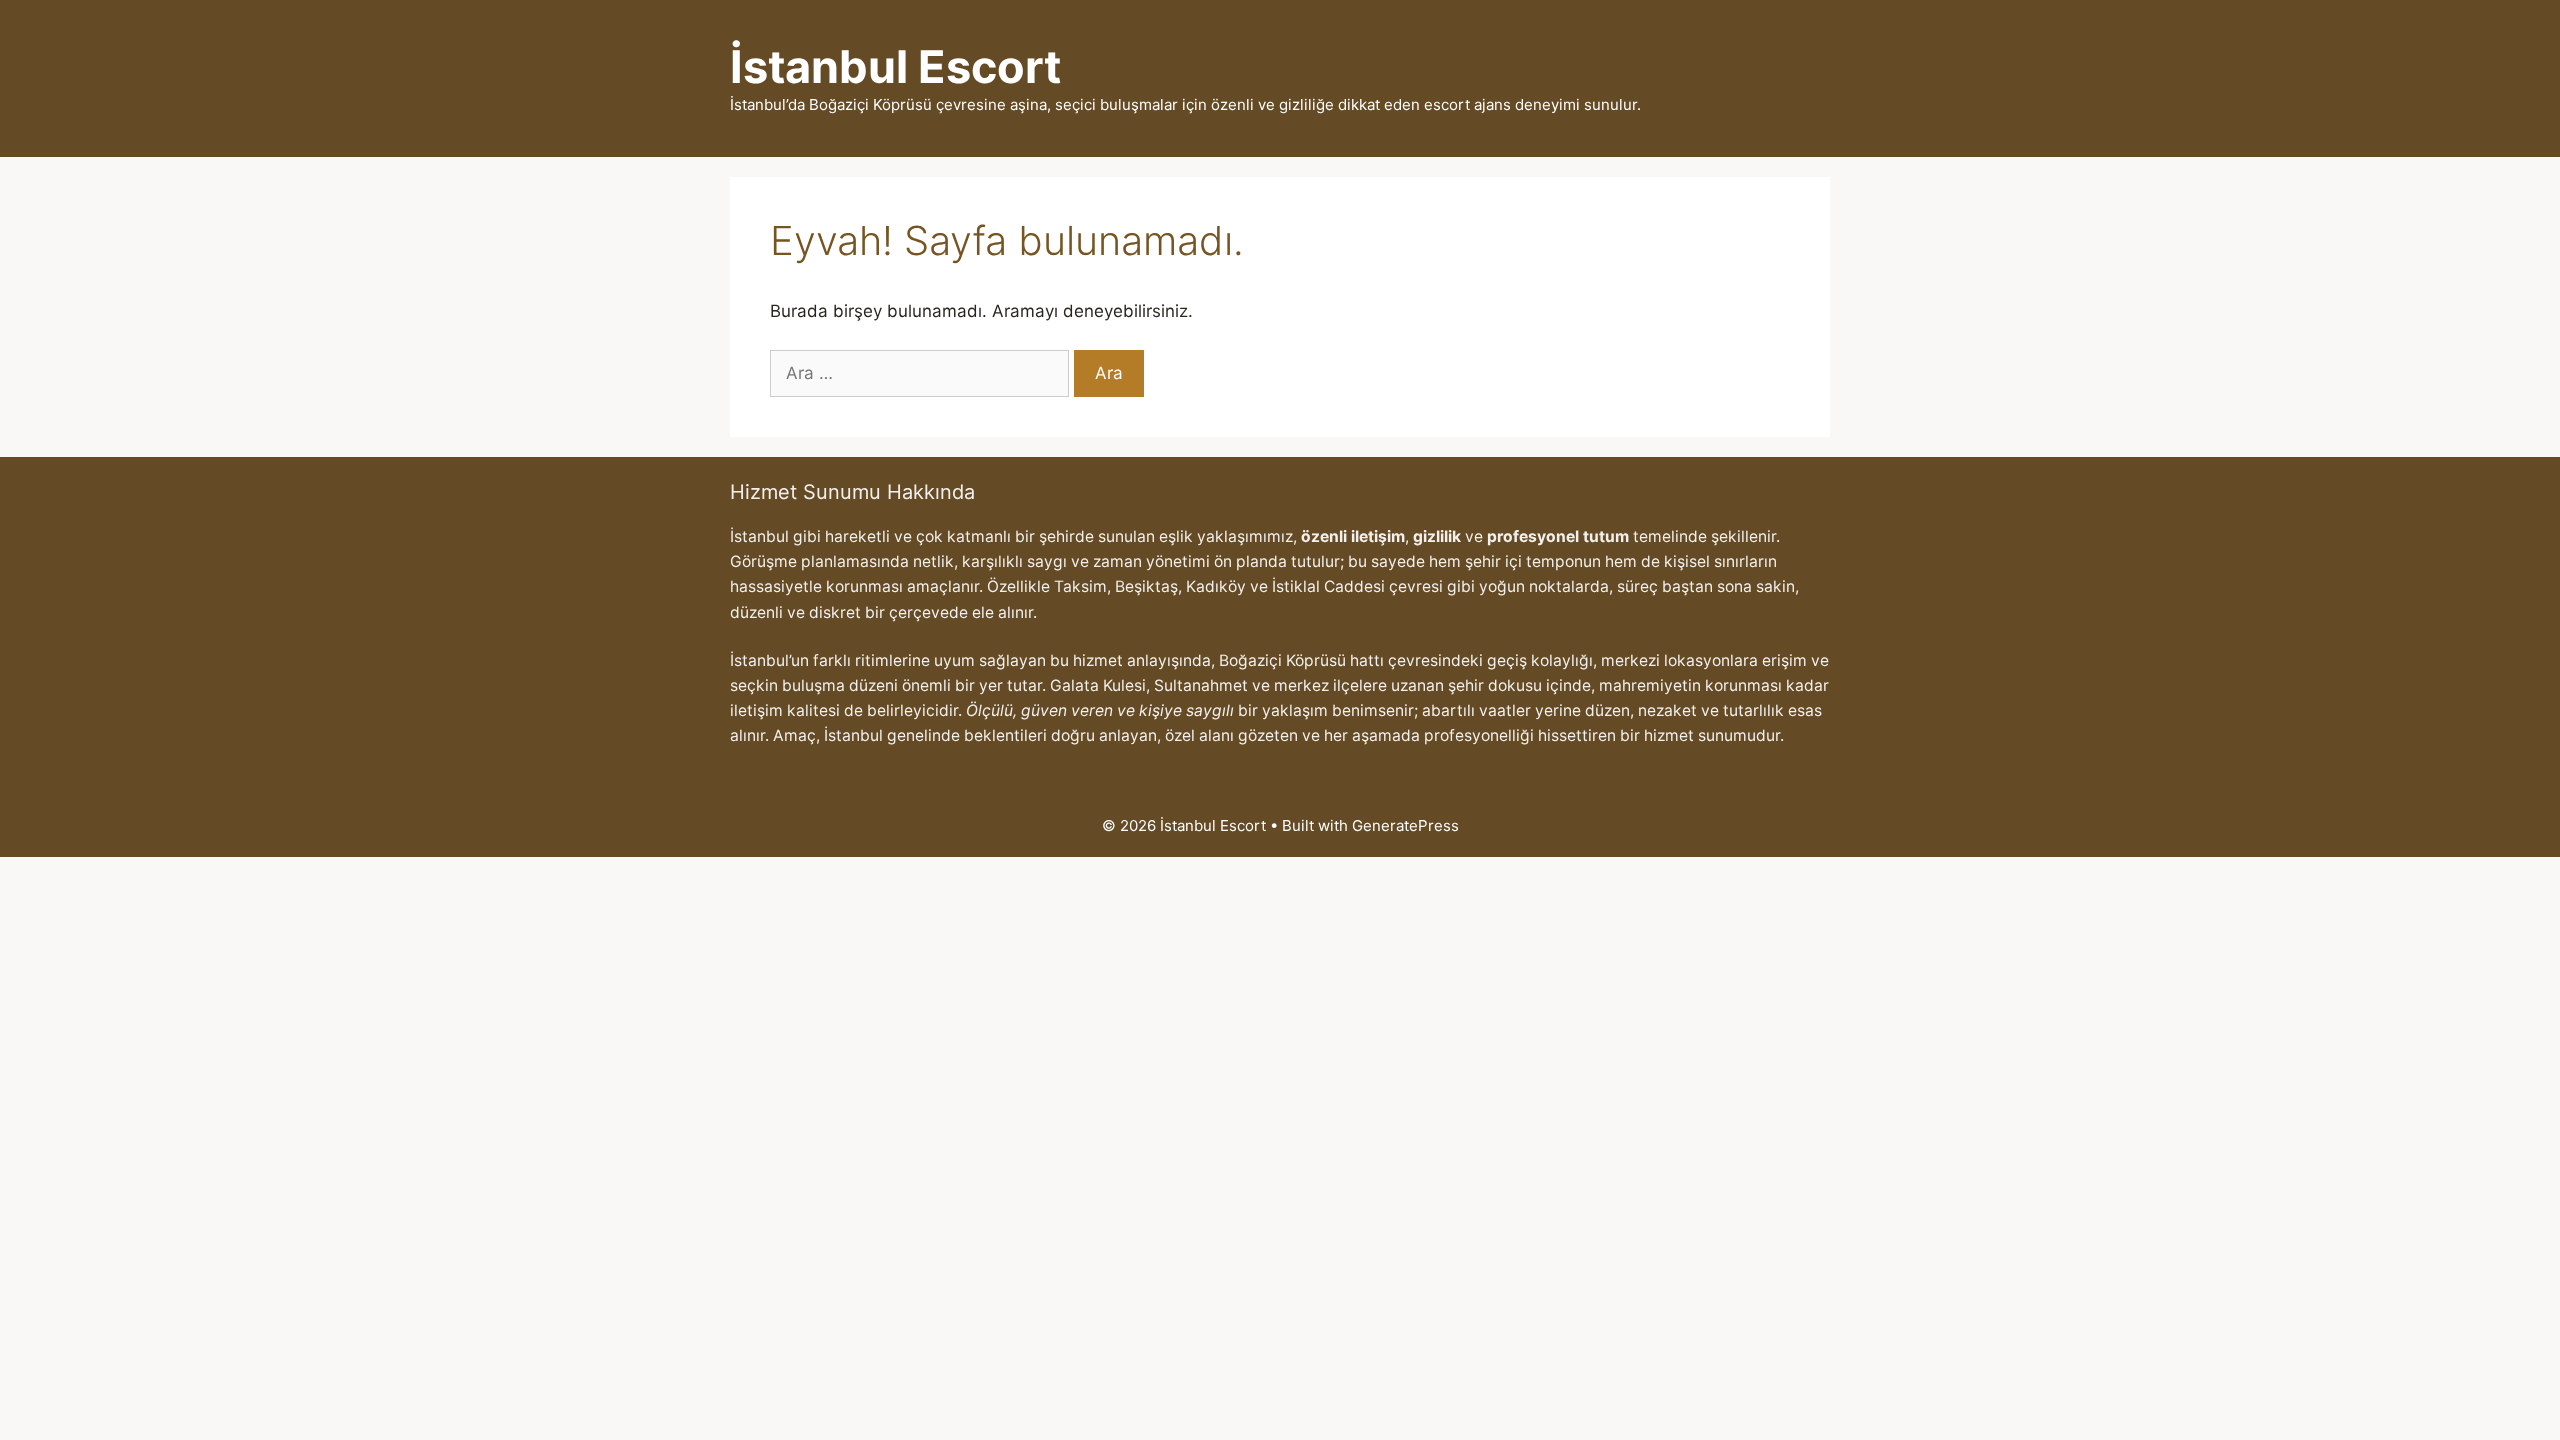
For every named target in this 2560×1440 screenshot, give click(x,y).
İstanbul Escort (895, 66)
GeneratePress (1405, 825)
